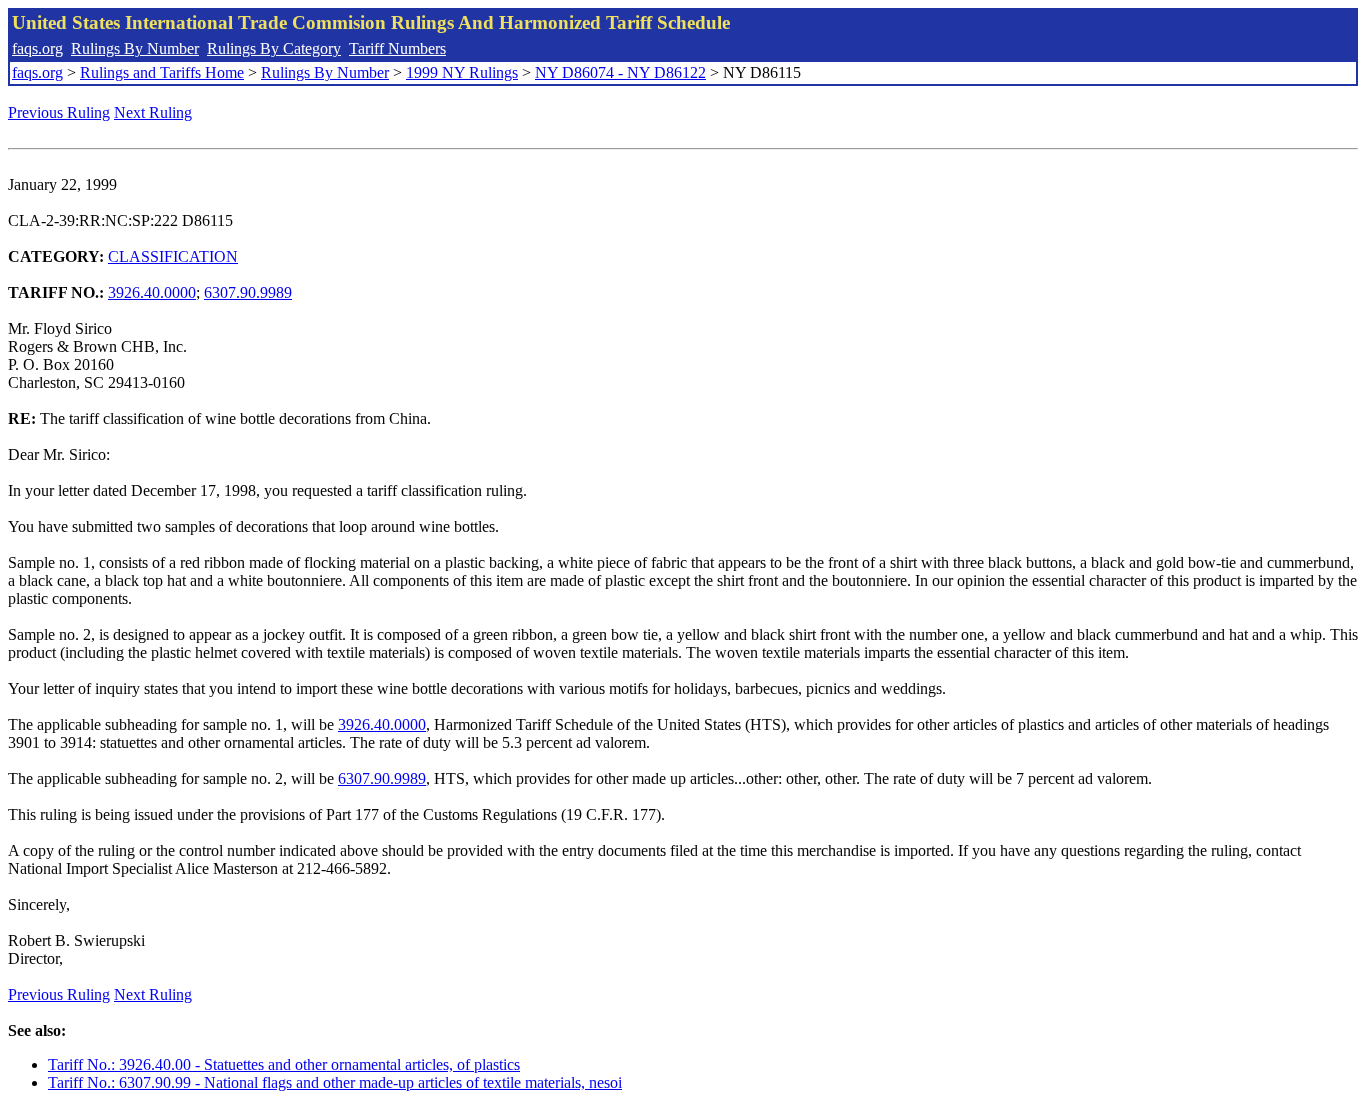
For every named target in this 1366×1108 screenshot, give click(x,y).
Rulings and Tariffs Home (162, 72)
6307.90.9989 (248, 292)
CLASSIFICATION (173, 256)
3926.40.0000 (152, 292)
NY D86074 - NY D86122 (620, 72)
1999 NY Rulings (462, 72)
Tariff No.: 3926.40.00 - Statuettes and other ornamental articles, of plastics (284, 1064)
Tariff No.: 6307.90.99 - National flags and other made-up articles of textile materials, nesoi (335, 1082)
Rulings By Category (274, 48)
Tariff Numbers (397, 48)
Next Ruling (153, 112)
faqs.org (37, 48)
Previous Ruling (59, 112)
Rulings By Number (135, 48)
